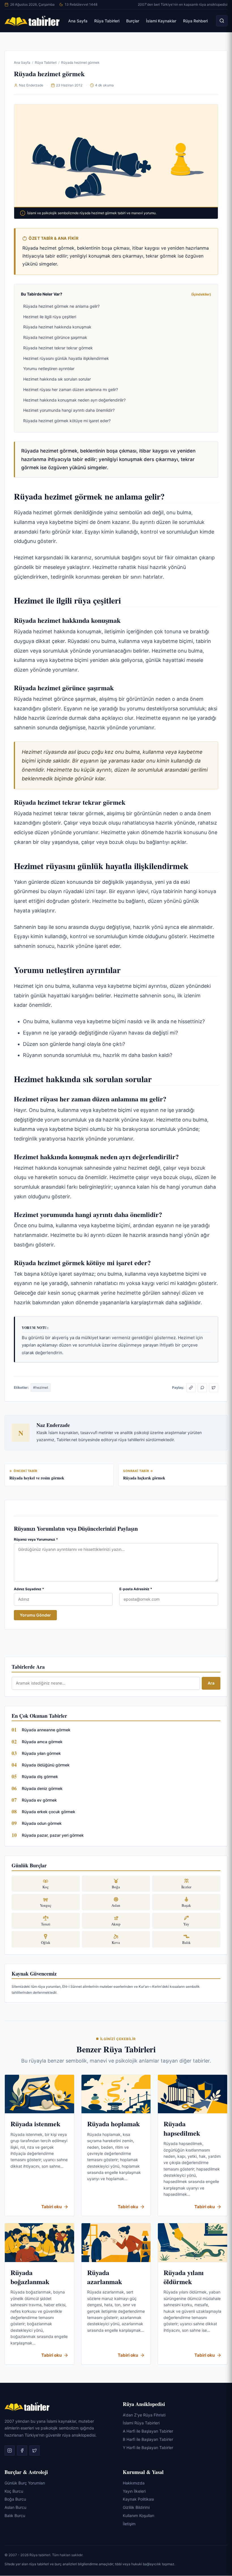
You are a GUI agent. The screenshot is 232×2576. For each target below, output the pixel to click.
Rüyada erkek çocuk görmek (49, 1812)
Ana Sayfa (78, 21)
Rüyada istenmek (35, 2124)
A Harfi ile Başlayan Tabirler (148, 2431)
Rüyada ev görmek (39, 1800)
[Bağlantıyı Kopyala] (191, 1388)
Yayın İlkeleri (134, 2491)
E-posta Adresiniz (136, 1589)
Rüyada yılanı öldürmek (184, 2277)
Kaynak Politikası (138, 2499)
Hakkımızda (134, 2483)
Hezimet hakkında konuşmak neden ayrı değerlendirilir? (74, 400)
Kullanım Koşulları (138, 2516)
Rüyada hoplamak (113, 2124)
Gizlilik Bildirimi (136, 2507)
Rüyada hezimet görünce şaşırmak (55, 337)
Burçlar (133, 21)
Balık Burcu (15, 2516)
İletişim (129, 2524)
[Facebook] (22, 2451)
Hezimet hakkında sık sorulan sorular (57, 379)
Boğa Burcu (15, 2499)
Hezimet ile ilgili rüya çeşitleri (50, 317)
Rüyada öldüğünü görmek (46, 1765)
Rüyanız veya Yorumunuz (36, 1539)
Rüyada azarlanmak (105, 2277)
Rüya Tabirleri (107, 21)
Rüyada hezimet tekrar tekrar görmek (58, 348)
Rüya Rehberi (195, 21)
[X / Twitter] (214, 1388)
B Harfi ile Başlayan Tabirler (148, 2439)
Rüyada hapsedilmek (182, 2128)
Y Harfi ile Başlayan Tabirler (148, 2447)
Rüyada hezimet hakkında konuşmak (57, 327)
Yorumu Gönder (35, 1615)
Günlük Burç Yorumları (25, 2483)
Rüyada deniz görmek (42, 1788)
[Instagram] (10, 2451)
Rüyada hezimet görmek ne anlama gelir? (61, 306)
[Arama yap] (222, 21)
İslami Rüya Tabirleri (141, 2423)
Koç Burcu (14, 2491)
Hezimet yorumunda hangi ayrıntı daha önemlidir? (69, 410)
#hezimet (41, 1387)
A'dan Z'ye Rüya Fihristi (144, 2415)
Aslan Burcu (15, 2507)
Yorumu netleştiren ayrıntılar (49, 369)
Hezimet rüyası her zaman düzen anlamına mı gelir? (71, 389)
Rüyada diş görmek (40, 1777)
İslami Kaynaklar (161, 21)
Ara (211, 1683)
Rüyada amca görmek (42, 1742)
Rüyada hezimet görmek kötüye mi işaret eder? (67, 421)
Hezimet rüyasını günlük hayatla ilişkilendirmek (66, 358)
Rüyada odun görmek (42, 1823)
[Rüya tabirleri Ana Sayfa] (32, 21)
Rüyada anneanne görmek (46, 1730)
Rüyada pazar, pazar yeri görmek (53, 1835)
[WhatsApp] (202, 1388)
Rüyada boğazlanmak (30, 2277)
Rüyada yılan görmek (41, 1753)
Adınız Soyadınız (29, 1589)
